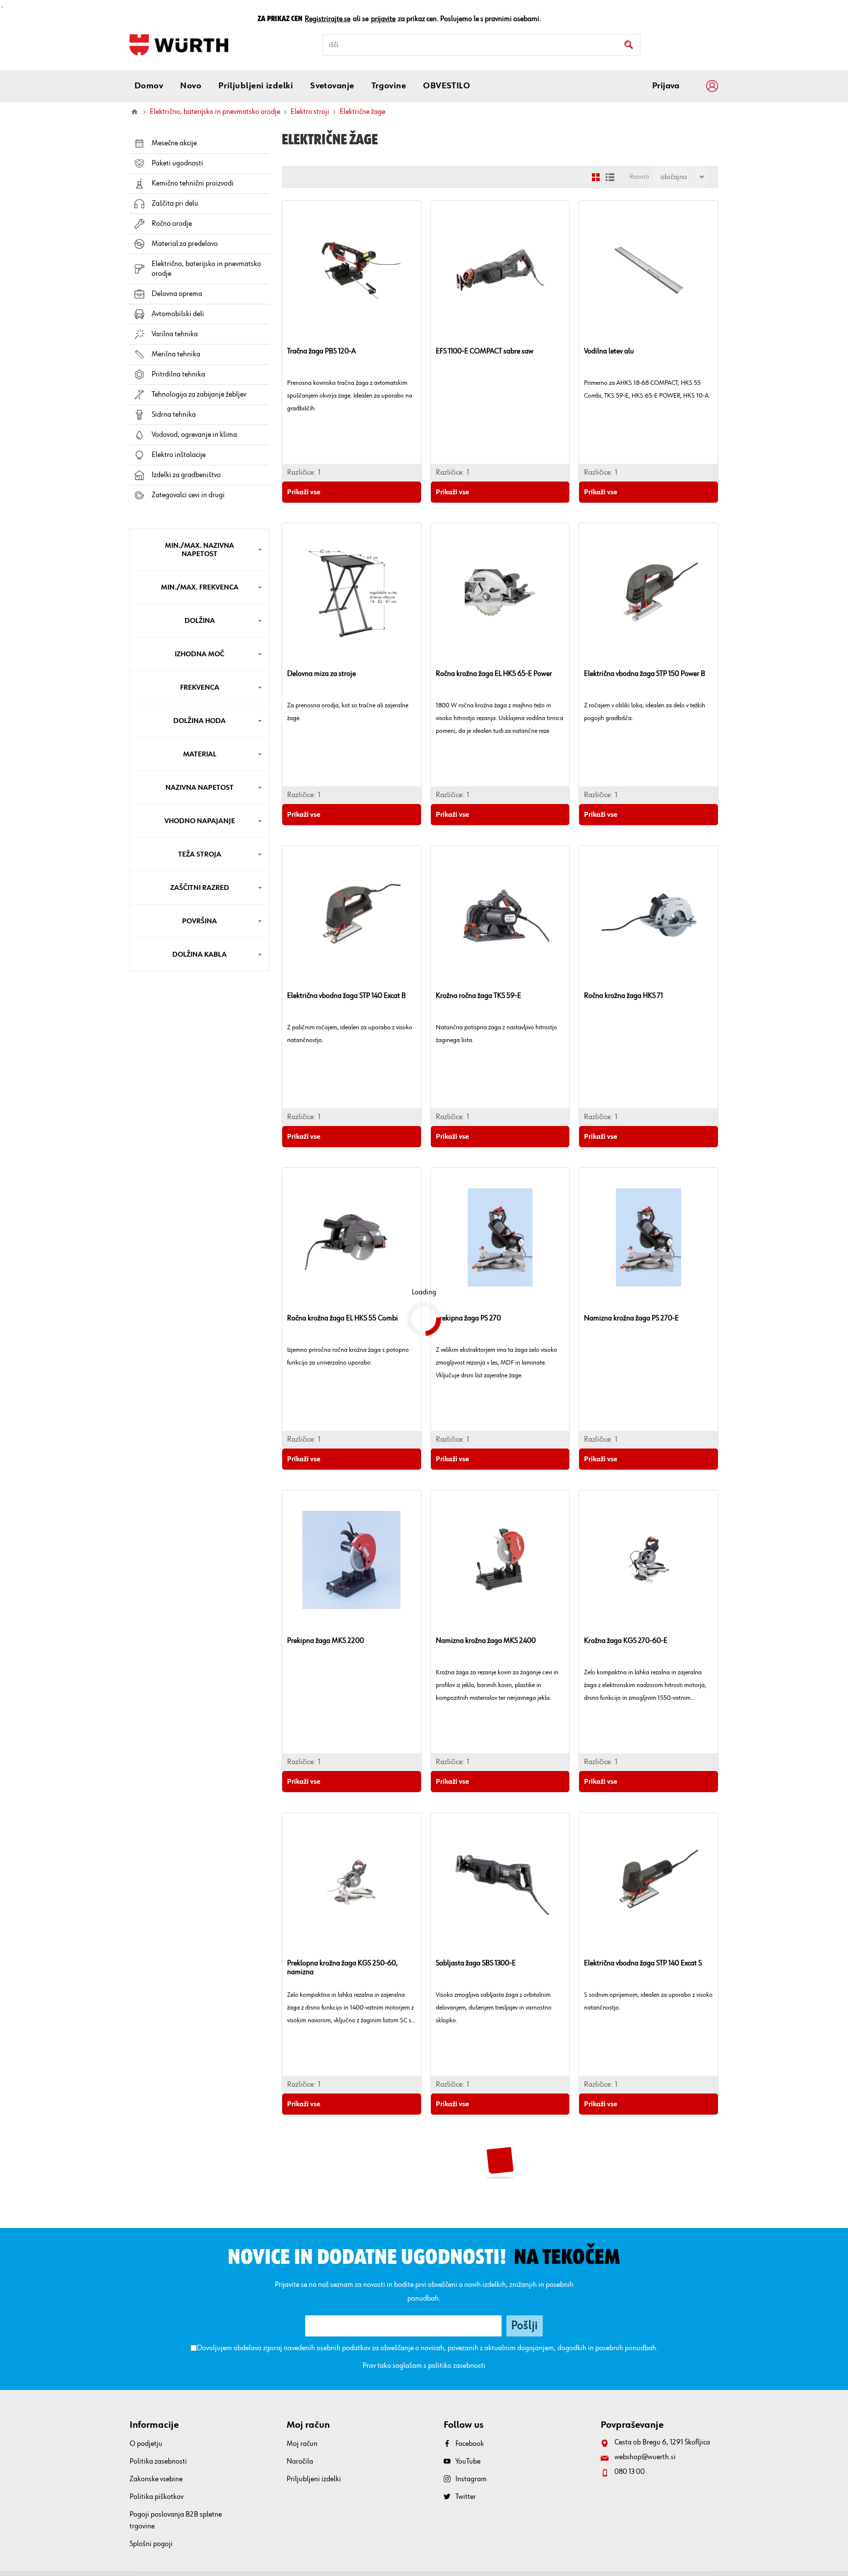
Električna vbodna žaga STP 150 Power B (645, 674)
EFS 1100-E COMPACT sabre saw (485, 351)
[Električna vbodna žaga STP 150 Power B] (649, 593)
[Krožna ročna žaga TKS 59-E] (500, 915)
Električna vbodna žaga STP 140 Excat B (346, 996)
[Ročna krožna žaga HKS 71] (649, 915)
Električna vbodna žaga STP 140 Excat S (643, 1963)
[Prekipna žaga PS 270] (500, 1237)
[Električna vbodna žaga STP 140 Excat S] (649, 1882)
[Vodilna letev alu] (649, 270)
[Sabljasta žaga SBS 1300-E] (500, 1882)
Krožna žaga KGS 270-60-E (626, 1641)
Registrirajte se (328, 19)
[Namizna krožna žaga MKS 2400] (500, 1560)
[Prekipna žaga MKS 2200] (352, 1560)
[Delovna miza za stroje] (352, 593)
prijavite (383, 19)
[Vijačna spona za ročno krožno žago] (500, 2205)
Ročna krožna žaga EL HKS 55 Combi (343, 1318)
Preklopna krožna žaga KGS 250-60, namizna (343, 1968)
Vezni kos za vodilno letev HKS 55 (634, 2286)
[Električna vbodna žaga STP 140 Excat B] (352, 915)
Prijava (666, 86)
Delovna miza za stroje (321, 674)
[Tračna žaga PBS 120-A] (352, 270)
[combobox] (481, 45)
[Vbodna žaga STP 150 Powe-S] (352, 2205)
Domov (134, 112)
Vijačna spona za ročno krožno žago (490, 2286)
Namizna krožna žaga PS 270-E (631, 1318)
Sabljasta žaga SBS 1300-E (476, 1963)
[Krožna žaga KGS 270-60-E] (649, 1560)
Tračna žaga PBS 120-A (321, 351)
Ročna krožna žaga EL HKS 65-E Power (494, 674)
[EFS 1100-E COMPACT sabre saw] (500, 270)
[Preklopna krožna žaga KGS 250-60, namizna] (352, 1882)
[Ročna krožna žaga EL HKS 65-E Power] (500, 593)
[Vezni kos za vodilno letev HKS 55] (649, 2205)
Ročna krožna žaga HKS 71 (623, 996)
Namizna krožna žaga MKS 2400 (486, 1641)
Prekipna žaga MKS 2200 (326, 1641)
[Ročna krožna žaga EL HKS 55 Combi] (352, 1237)
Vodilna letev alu (609, 351)
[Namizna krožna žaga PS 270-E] (649, 1237)
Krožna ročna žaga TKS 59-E (478, 996)
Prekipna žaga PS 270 (468, 1318)
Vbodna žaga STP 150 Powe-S (331, 2286)
